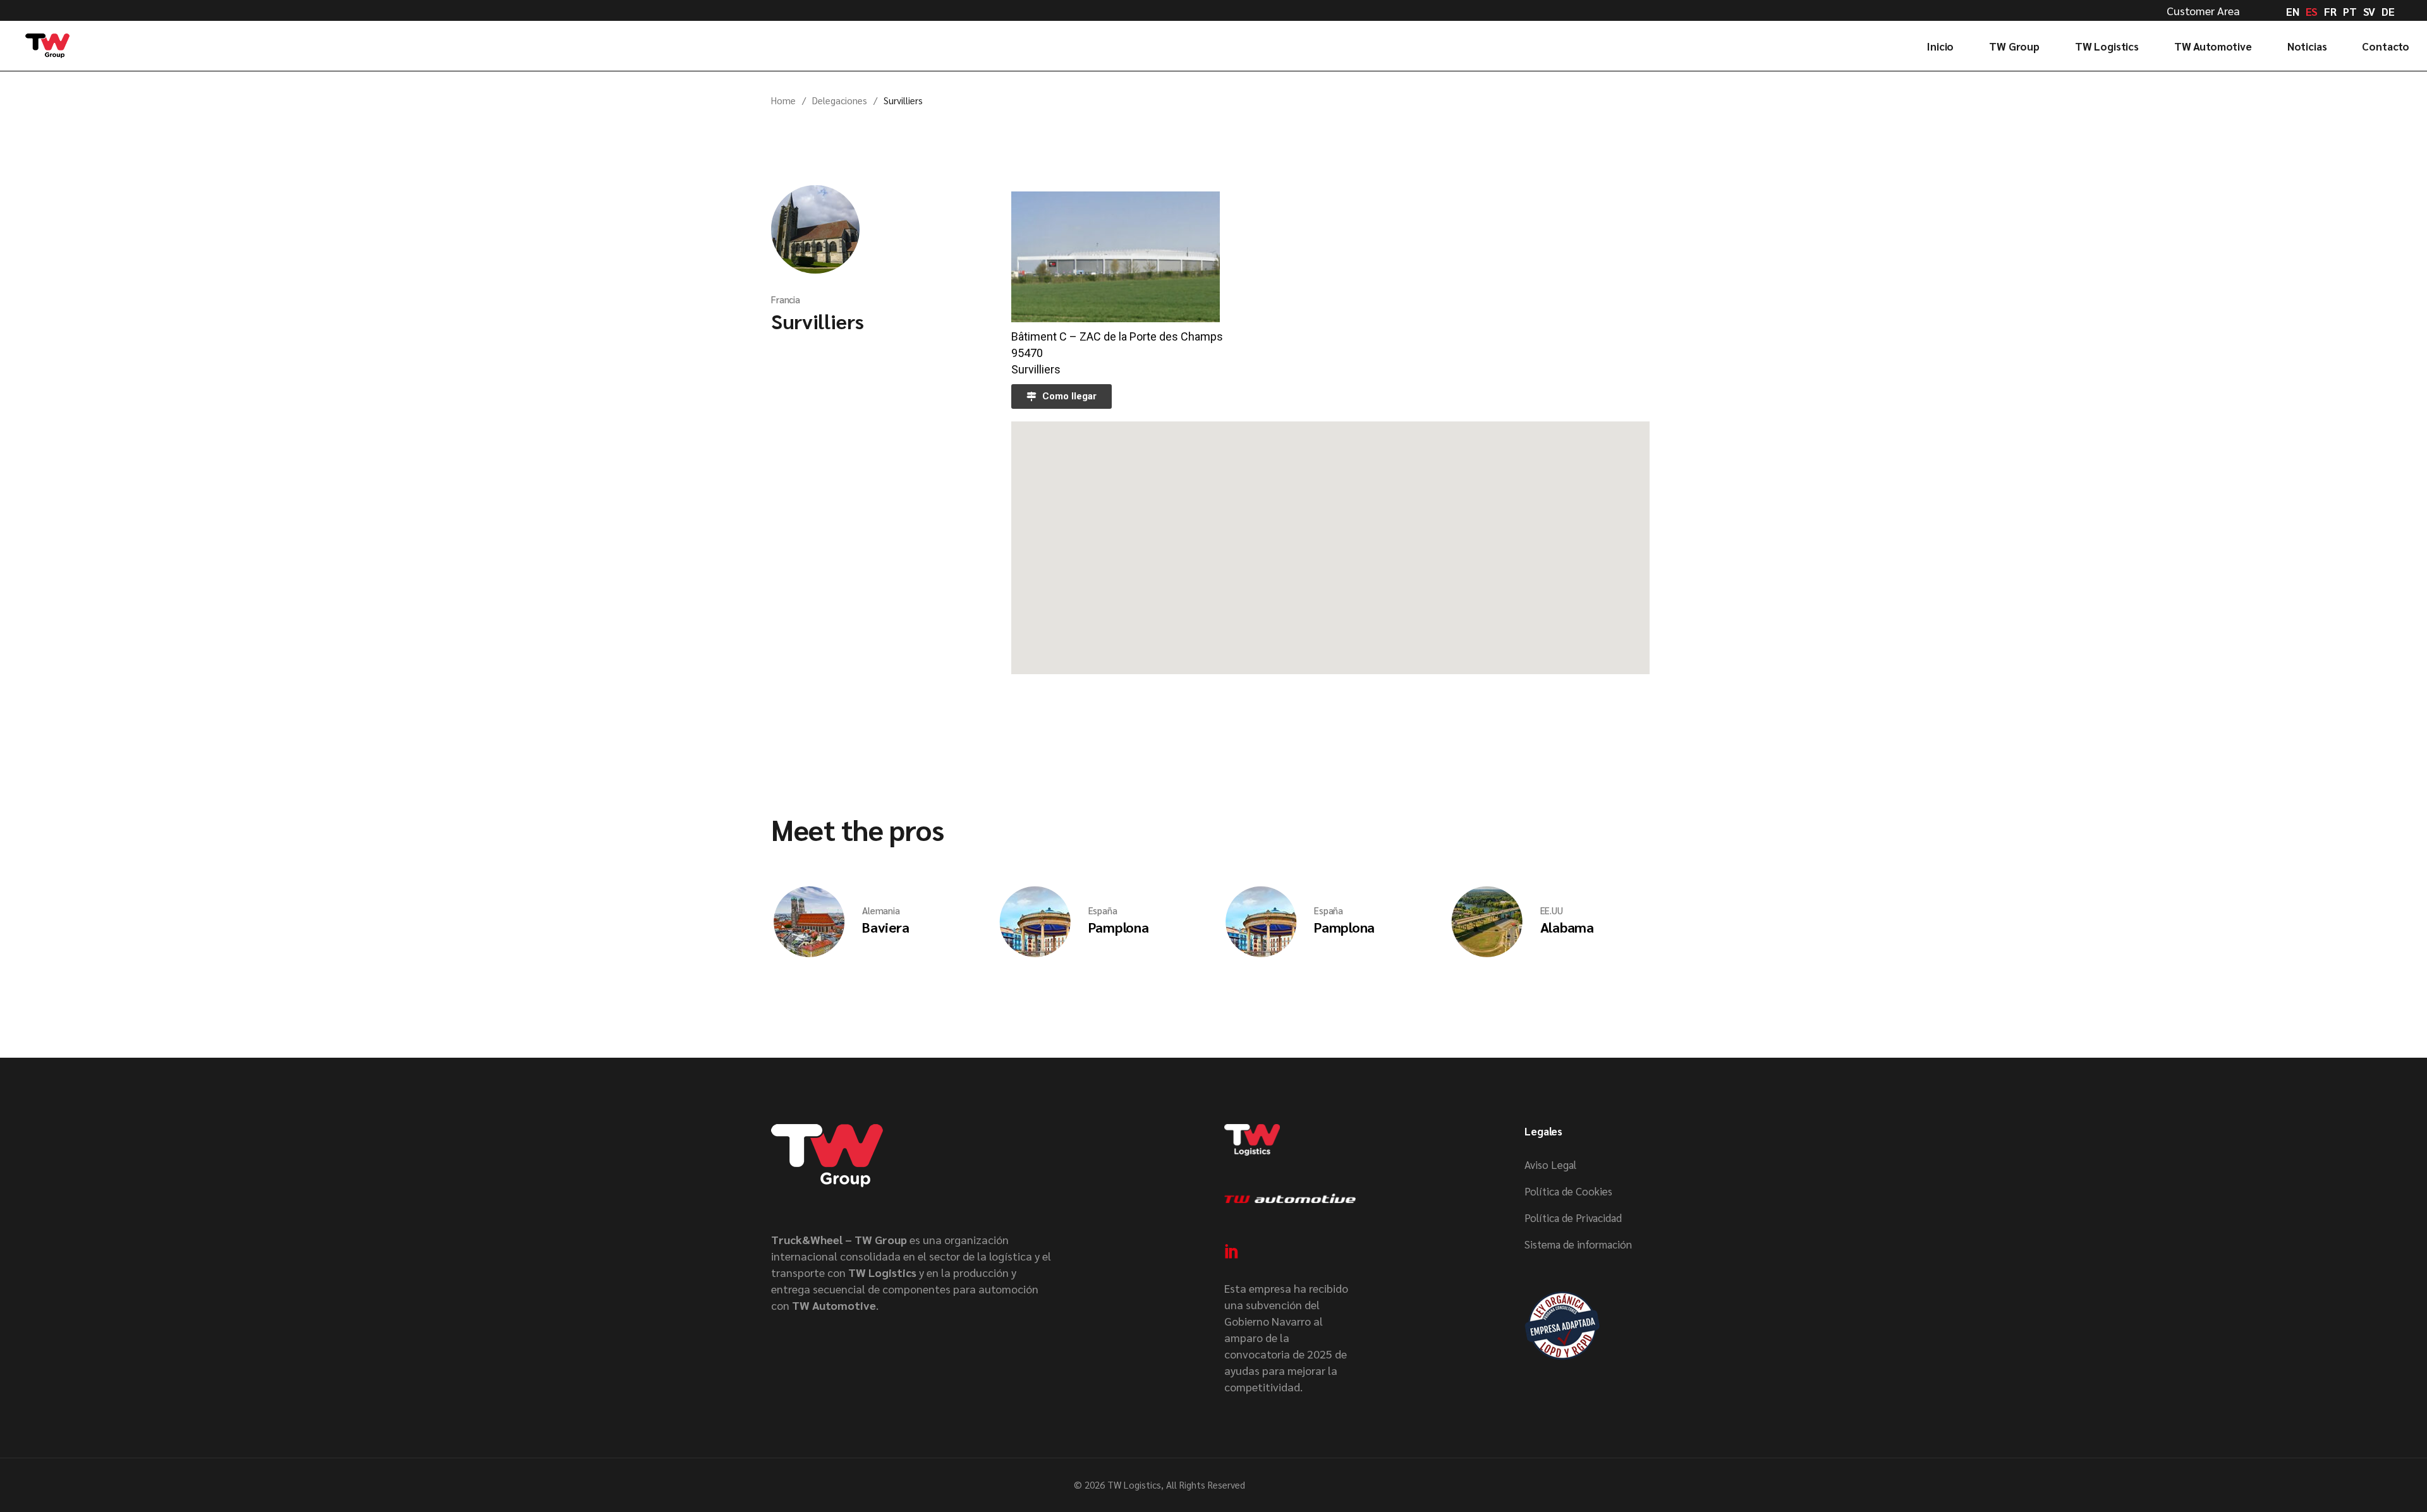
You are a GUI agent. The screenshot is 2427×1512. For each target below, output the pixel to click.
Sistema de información (1578, 1244)
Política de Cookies (1568, 1191)
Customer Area (2203, 10)
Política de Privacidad (1573, 1218)
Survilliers (817, 321)
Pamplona (1119, 927)
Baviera (885, 927)
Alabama (1567, 927)
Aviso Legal (1550, 1164)
